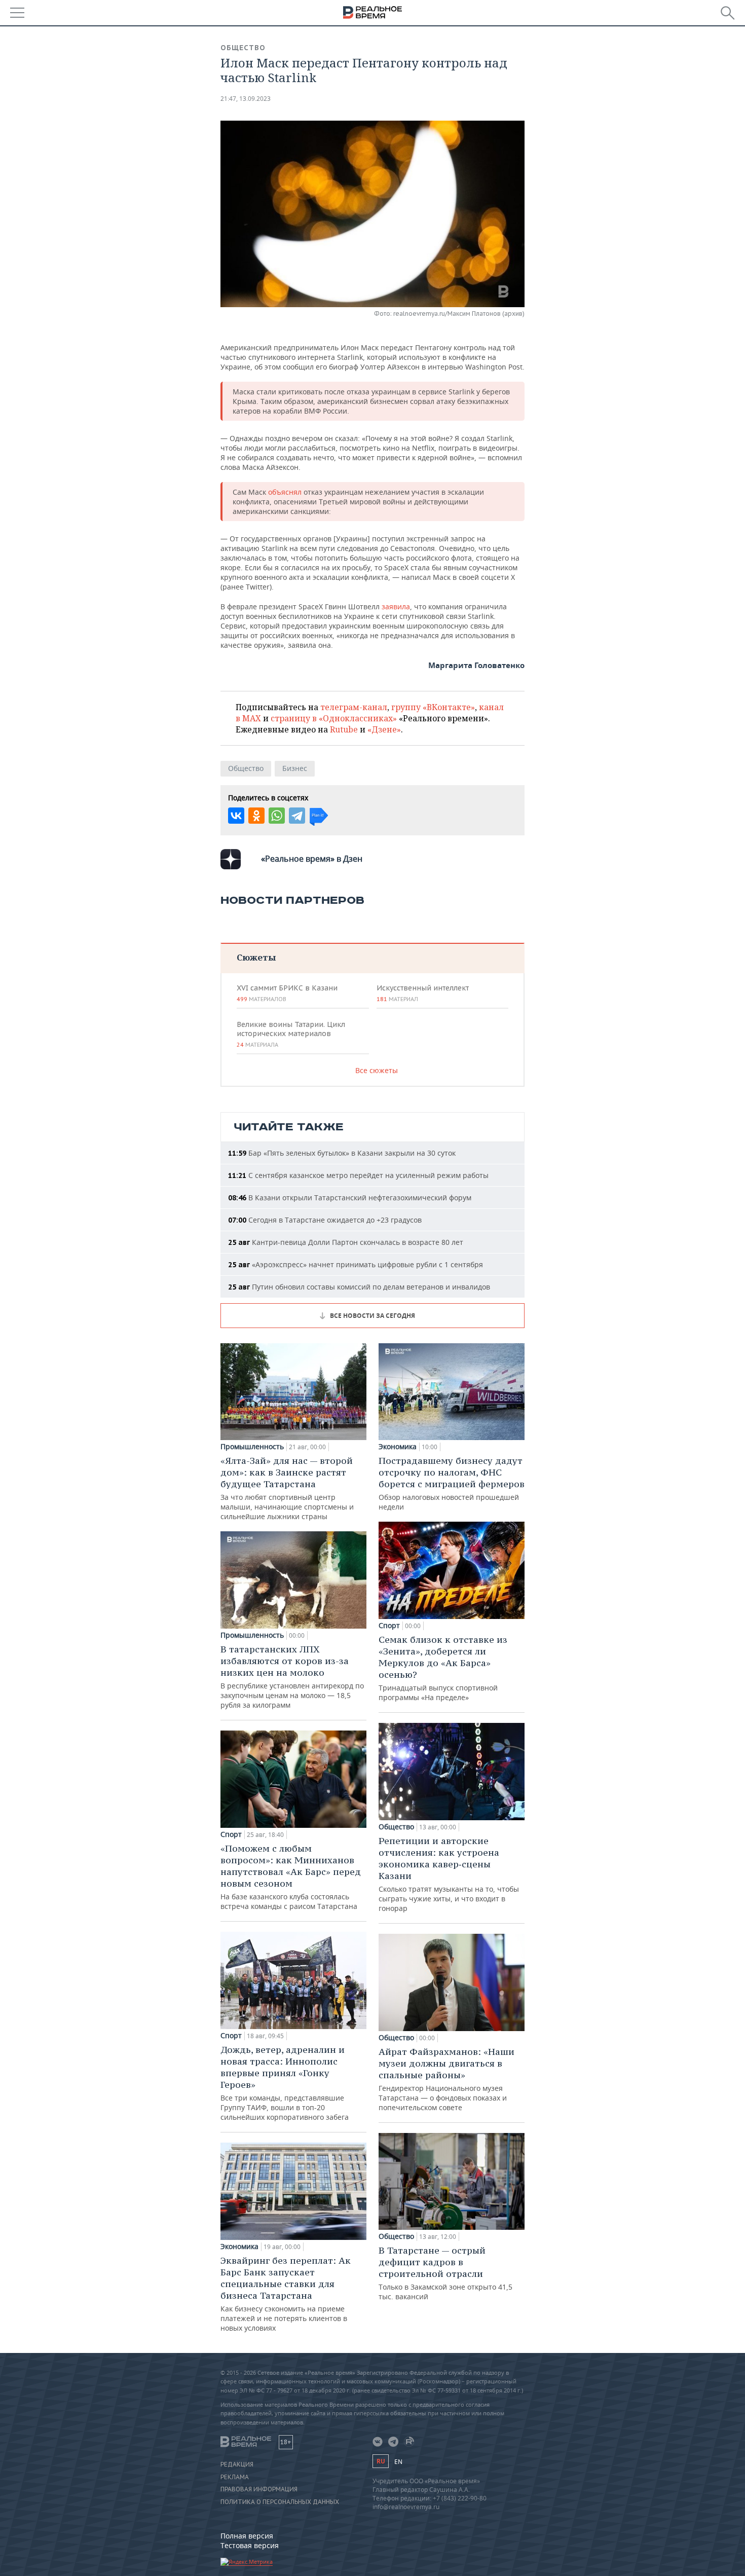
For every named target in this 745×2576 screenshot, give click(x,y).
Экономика (239, 2247)
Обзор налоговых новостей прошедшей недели (452, 1483)
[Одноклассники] (256, 816)
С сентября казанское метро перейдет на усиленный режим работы (358, 1175)
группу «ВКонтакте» (433, 707)
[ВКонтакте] (236, 816)
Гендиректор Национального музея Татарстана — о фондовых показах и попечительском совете (446, 2079)
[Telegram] (297, 816)
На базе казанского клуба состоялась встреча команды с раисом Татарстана (291, 1877)
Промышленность (252, 1447)
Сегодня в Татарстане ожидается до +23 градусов (325, 1220)
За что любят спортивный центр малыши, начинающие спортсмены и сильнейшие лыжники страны (287, 1488)
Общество (243, 48)
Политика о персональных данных (280, 2502)
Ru (381, 2461)
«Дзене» (384, 729)
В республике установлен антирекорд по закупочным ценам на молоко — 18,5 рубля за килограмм (292, 1677)
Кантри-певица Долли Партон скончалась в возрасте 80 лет (346, 1242)
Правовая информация (259, 2489)
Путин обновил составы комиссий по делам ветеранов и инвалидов (359, 1287)
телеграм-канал (354, 707)
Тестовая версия (250, 2545)
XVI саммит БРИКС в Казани (287, 993)
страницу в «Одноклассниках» (334, 718)
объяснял (286, 492)
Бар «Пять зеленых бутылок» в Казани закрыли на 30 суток (342, 1153)
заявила (396, 606)
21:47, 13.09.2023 (246, 99)
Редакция (237, 2464)
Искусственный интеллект (423, 993)
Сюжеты (256, 957)
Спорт (231, 1834)
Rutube (344, 729)
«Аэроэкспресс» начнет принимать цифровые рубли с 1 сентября (356, 1264)
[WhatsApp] (277, 816)
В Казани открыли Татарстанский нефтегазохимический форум (350, 1198)
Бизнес (295, 768)
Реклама (235, 2477)
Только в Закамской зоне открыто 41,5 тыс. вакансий (445, 2273)
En (398, 2462)
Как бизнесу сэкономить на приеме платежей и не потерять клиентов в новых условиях (286, 2294)
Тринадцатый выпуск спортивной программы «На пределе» (443, 1668)
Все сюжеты (377, 1070)
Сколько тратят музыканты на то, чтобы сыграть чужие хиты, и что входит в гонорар (449, 1874)
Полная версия (247, 2536)
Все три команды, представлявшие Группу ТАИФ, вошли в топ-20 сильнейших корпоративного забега (285, 2083)
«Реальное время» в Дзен (312, 859)
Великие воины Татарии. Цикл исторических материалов (291, 1034)
